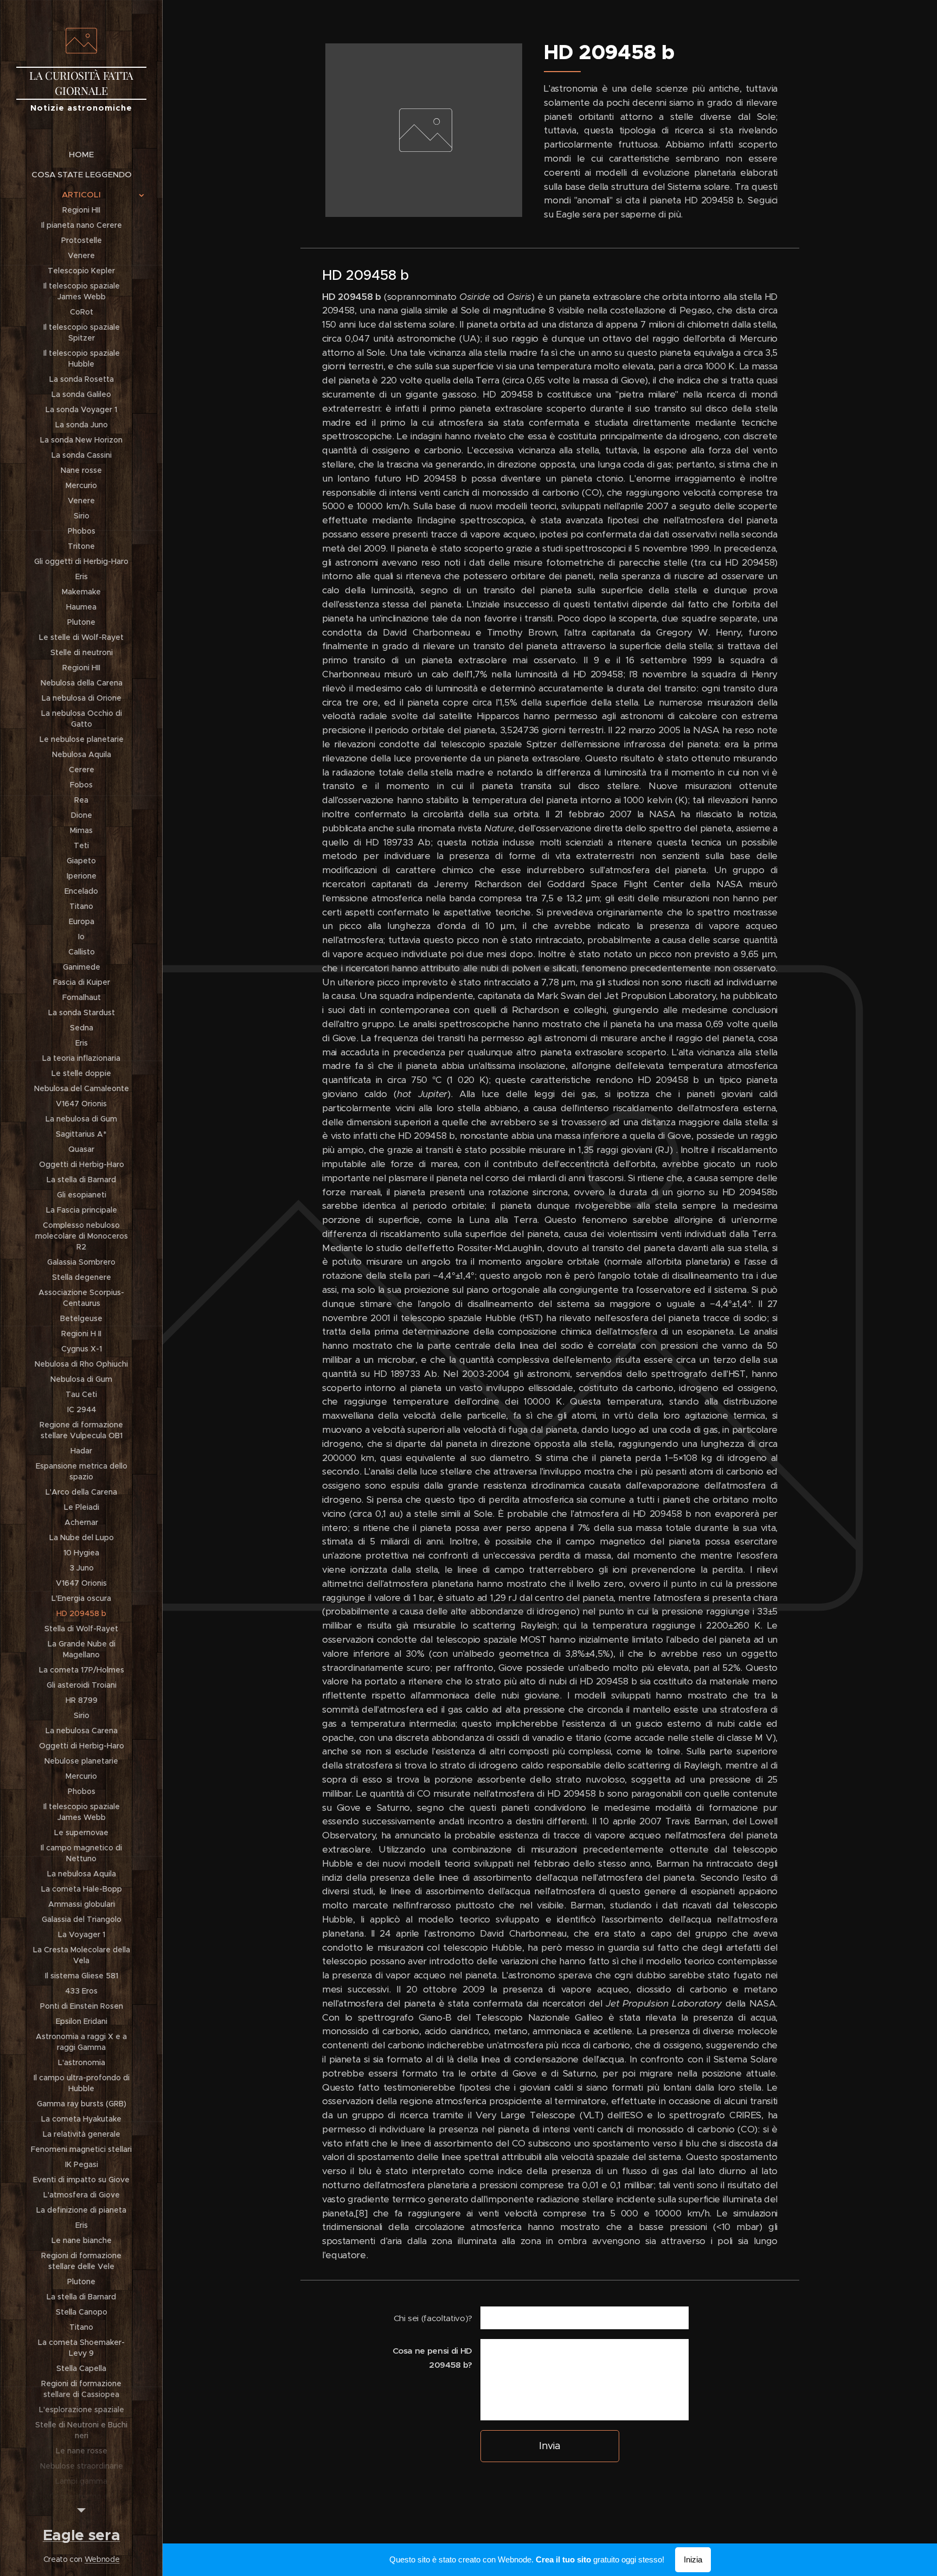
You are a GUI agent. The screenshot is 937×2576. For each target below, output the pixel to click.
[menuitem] (81, 154)
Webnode (102, 2559)
